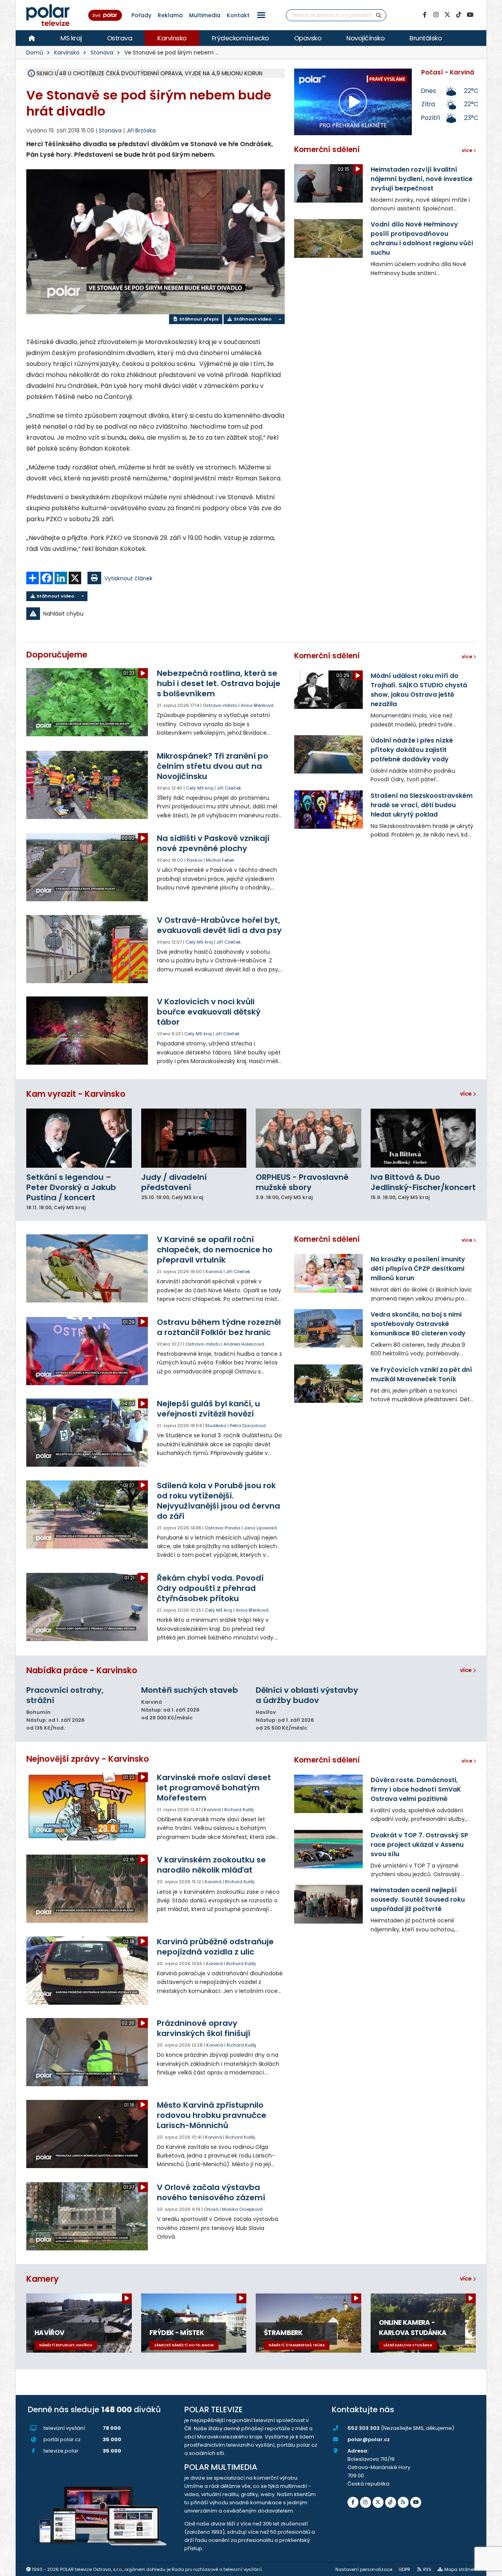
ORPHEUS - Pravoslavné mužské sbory (302, 1182)
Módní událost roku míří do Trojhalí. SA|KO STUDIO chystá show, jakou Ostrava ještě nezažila (419, 690)
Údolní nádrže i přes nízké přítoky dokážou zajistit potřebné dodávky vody (412, 750)
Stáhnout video (252, 319)
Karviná (214, 1272)
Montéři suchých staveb (190, 1690)
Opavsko (308, 38)
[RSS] (403, 2502)
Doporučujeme (57, 655)
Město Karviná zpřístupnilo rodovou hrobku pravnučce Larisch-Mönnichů (212, 2115)
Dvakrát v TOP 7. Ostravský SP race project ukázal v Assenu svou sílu (419, 1845)
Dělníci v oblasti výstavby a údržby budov (307, 1695)
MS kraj (71, 38)
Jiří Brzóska (141, 130)
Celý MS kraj (200, 788)
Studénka (216, 1426)
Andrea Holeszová (244, 1344)
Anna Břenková (257, 705)
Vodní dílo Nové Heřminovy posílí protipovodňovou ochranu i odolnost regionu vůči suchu (422, 238)
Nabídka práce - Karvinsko (82, 1670)
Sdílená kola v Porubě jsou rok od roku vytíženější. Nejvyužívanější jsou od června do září (218, 1501)
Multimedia (205, 15)
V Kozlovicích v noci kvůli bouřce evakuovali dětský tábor (209, 1012)
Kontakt (238, 15)
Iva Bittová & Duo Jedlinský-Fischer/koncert (423, 1182)
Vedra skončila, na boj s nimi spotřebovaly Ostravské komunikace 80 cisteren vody (418, 1324)
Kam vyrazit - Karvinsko (76, 1094)
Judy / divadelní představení (174, 1182)
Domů (35, 53)
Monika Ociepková (242, 2209)
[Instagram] (436, 15)
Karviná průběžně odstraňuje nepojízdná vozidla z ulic (215, 1947)
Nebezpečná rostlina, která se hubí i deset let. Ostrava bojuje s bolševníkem (219, 683)
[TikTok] (458, 15)
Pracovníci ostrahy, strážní (65, 1695)
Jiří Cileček (229, 788)
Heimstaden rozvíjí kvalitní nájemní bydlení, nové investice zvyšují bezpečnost (422, 179)
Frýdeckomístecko (240, 38)
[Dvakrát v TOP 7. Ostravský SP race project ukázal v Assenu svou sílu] (328, 1849)
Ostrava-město (220, 705)
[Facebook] (424, 15)
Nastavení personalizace (364, 2569)
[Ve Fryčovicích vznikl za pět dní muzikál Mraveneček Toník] (328, 1384)
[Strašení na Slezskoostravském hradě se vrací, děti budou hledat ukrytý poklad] (328, 810)
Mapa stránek (460, 2569)
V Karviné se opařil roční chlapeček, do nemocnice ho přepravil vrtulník (215, 1250)
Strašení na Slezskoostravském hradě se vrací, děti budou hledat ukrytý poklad (422, 805)
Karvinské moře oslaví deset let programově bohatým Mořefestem (214, 1788)
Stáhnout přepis (198, 319)
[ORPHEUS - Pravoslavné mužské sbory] (308, 1138)
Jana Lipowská (260, 1528)
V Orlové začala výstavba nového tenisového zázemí (211, 2192)
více (467, 1094)
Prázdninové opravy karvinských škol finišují (204, 2028)
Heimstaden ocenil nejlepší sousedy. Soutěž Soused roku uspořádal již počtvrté (418, 1899)
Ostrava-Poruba (223, 1528)
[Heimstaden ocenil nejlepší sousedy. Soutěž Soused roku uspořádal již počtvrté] (328, 1904)
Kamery (43, 2279)
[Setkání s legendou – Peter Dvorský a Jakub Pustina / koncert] (79, 1138)
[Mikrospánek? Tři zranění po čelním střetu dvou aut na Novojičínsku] (88, 785)
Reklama (170, 15)
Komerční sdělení (327, 149)
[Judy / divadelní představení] (194, 1138)
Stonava (102, 53)
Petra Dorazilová (248, 1426)
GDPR (404, 2569)
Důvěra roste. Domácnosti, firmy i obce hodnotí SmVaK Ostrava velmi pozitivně (416, 1789)
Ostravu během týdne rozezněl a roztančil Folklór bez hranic (219, 1327)
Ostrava (120, 38)
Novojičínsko (365, 38)
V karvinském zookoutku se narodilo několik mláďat (211, 1865)
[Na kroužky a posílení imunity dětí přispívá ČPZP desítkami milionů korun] (328, 1273)
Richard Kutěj (239, 1810)
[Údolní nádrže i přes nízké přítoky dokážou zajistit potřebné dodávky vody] (328, 754)
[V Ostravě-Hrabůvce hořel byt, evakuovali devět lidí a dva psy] (88, 949)
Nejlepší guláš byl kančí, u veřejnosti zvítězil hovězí (208, 1409)
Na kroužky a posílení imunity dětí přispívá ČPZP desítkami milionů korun (418, 1269)
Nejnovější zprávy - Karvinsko (88, 1759)
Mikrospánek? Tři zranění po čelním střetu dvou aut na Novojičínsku (213, 766)
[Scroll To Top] (488, 2567)
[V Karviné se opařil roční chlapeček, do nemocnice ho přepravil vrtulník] (88, 1268)
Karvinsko (172, 38)
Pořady (141, 15)
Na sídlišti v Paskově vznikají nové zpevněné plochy (213, 843)
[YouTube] (470, 15)
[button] (261, 15)
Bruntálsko (426, 38)
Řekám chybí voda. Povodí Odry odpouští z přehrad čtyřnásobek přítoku (210, 1588)
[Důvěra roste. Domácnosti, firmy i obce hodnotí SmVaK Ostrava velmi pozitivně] (328, 1794)
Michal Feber (220, 860)
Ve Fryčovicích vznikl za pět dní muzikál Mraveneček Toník (421, 1374)
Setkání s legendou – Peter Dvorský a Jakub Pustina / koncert (71, 1187)
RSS (427, 2569)
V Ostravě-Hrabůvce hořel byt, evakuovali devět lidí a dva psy (219, 925)
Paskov (195, 860)
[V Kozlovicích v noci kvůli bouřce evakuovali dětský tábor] (88, 1031)
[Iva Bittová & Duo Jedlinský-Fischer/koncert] (423, 1138)
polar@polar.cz (369, 2439)
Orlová (211, 2209)
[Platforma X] (447, 15)
